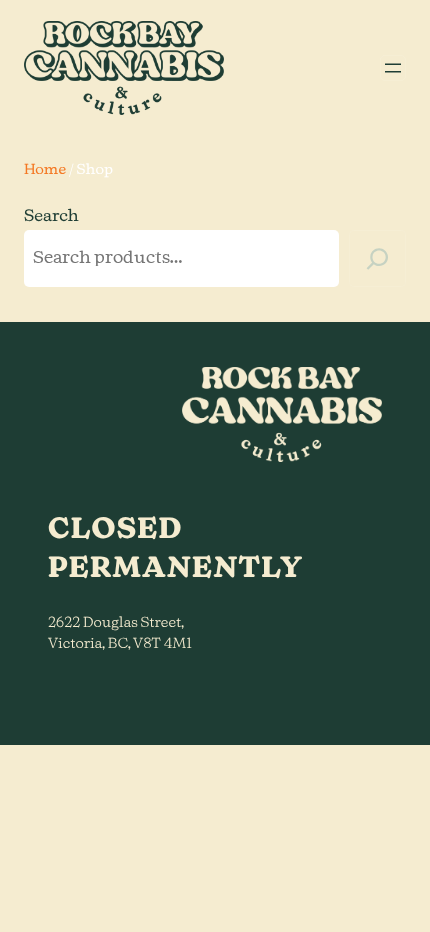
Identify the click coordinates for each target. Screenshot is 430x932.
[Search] (377, 258)
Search (51, 217)
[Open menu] (393, 68)
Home (45, 170)
